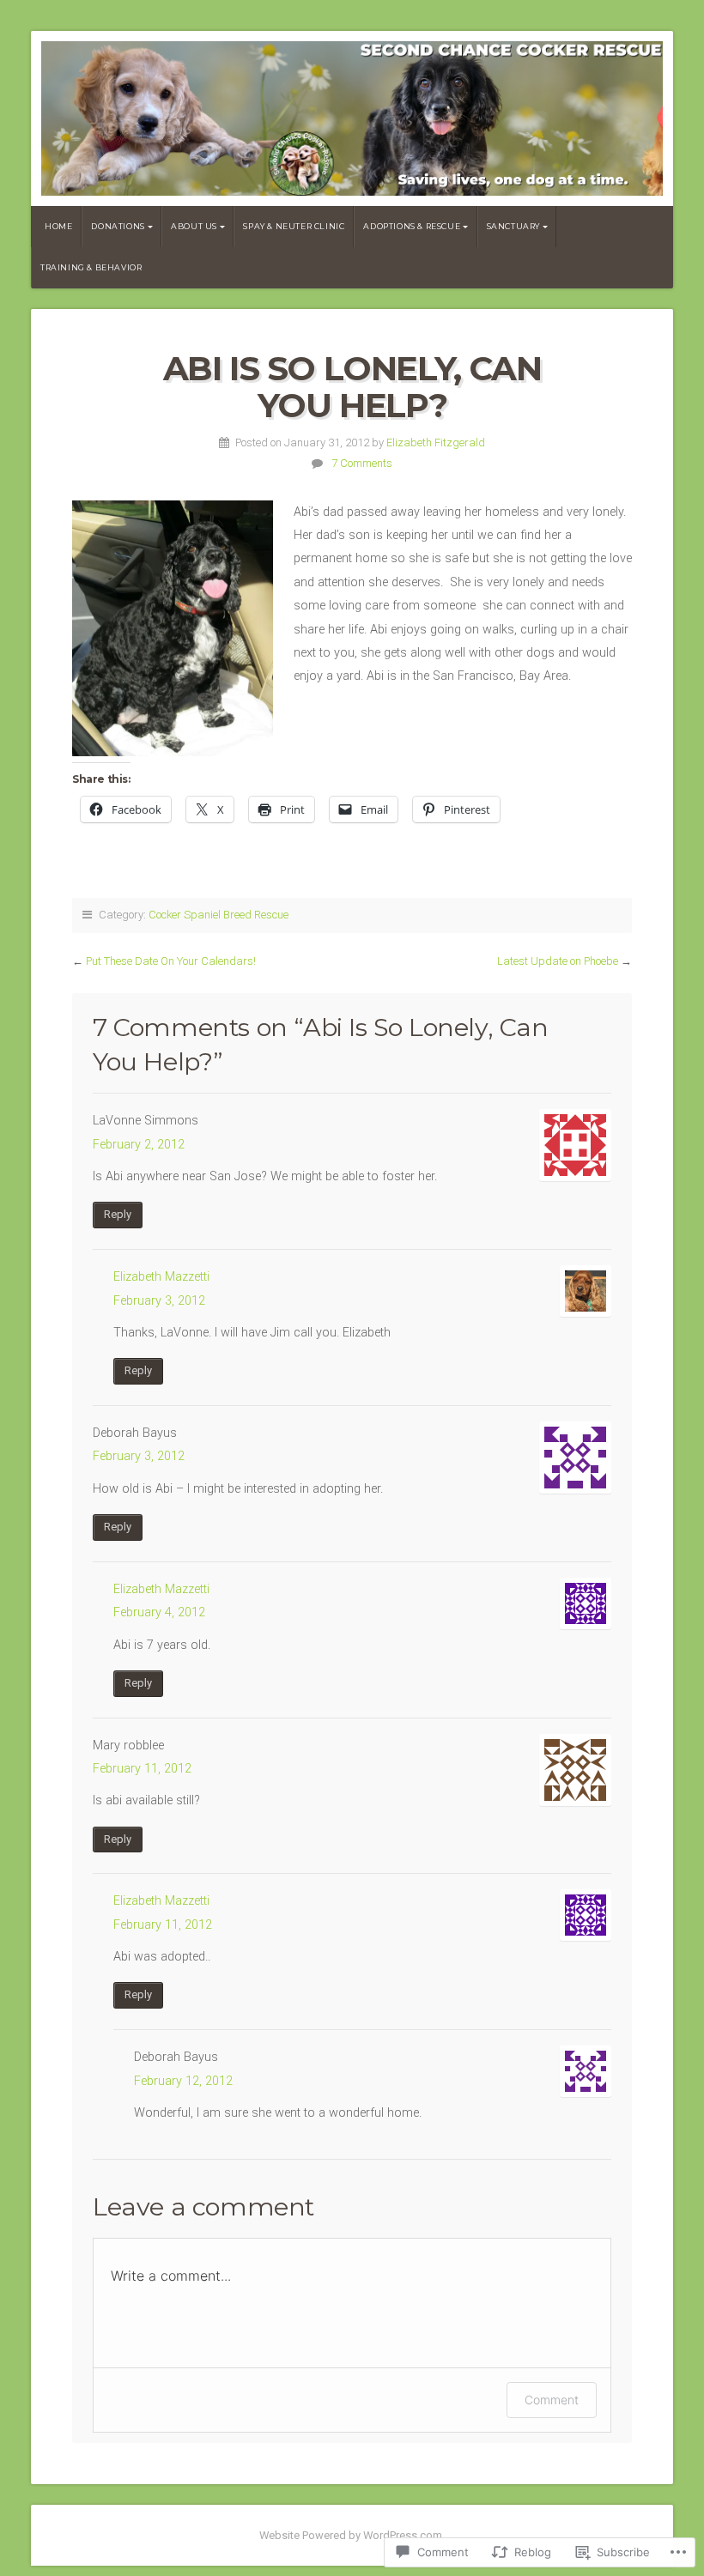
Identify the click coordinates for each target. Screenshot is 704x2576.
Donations (118, 226)
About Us (194, 226)
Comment (552, 2400)
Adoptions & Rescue (412, 226)
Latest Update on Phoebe (558, 961)
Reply (118, 1214)
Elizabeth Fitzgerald (436, 442)
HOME (58, 226)
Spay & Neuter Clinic (294, 226)
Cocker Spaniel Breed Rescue (218, 915)
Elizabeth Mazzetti (161, 1277)
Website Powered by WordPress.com (351, 2535)
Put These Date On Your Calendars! (171, 961)
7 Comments (362, 463)
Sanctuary (513, 226)
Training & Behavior (91, 267)
